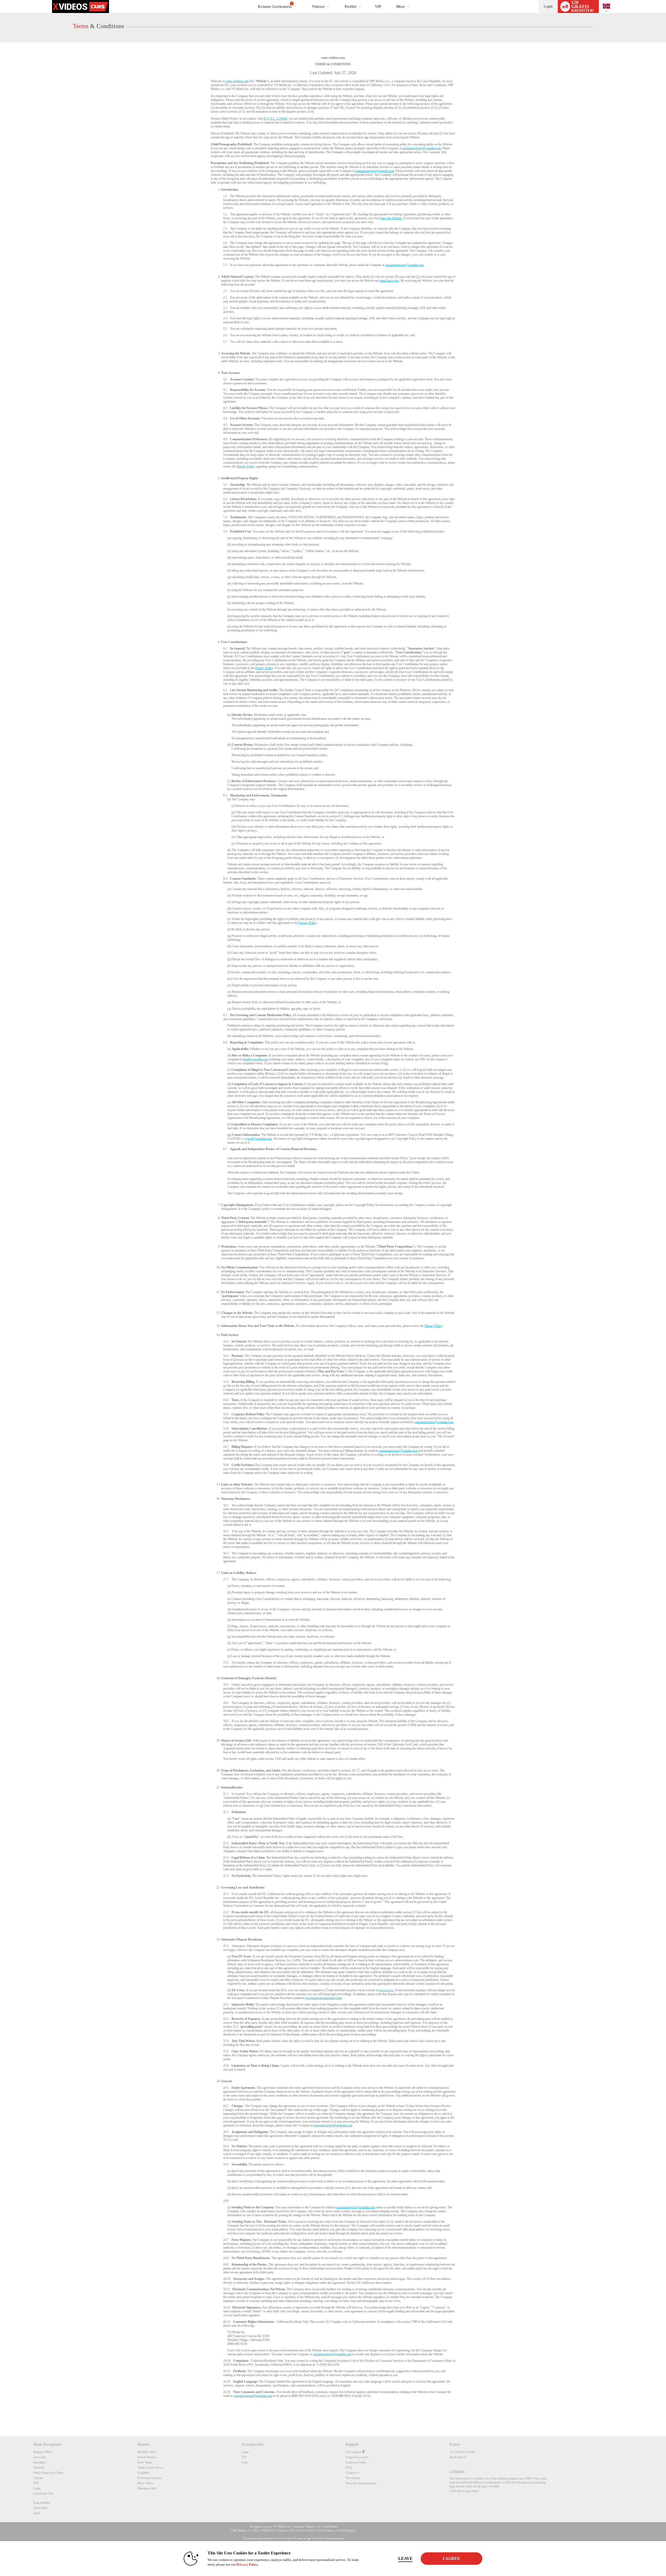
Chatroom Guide (356, 2462)
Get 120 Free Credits (462, 2452)
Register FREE (43, 2452)
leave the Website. (392, 218)
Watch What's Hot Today (49, 2473)
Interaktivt (40, 2462)
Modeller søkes (147, 2452)
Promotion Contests (150, 2478)
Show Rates (145, 2462)
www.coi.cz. (386, 1990)
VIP (378, 7)
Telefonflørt (40, 2508)
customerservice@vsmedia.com (422, 148)
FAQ (349, 2468)
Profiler (351, 7)
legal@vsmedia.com (256, 1059)
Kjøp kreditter (42, 2503)
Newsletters (353, 2478)
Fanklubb (143, 2473)
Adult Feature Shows (151, 2468)
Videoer (318, 7)
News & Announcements (361, 2483)
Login (548, 6)
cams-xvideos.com (237, 81)
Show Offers (145, 2483)
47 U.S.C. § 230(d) (275, 119)
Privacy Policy (246, 466)
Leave (405, 2558)
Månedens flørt (147, 2488)
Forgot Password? (357, 2457)
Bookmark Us (458, 2457)
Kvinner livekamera (275, 5)
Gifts (245, 2462)
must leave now (390, 281)
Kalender (39, 2468)
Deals (37, 2513)
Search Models (147, 2457)
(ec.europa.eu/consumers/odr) (324, 1998)
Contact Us (352, 2473)
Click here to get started (464, 2491)
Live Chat (39, 2457)
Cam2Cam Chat (43, 2494)
